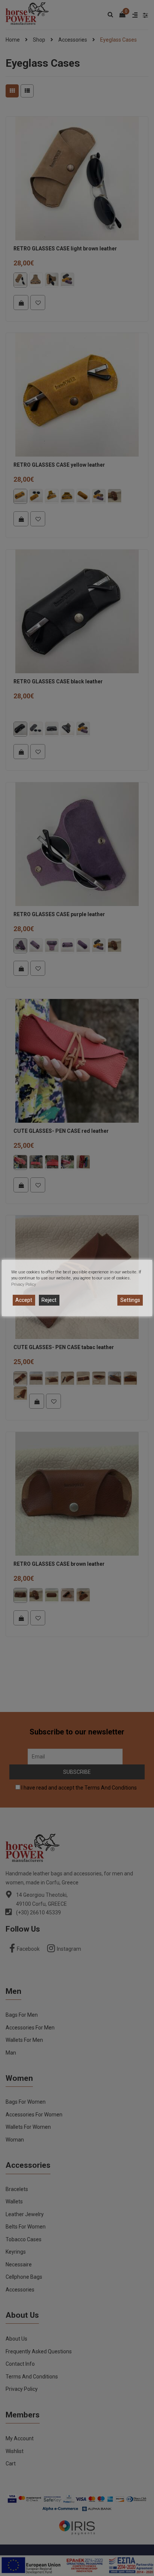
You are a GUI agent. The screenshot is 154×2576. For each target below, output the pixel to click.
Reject (49, 1300)
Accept (24, 1300)
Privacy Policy (24, 1284)
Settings (130, 1300)
